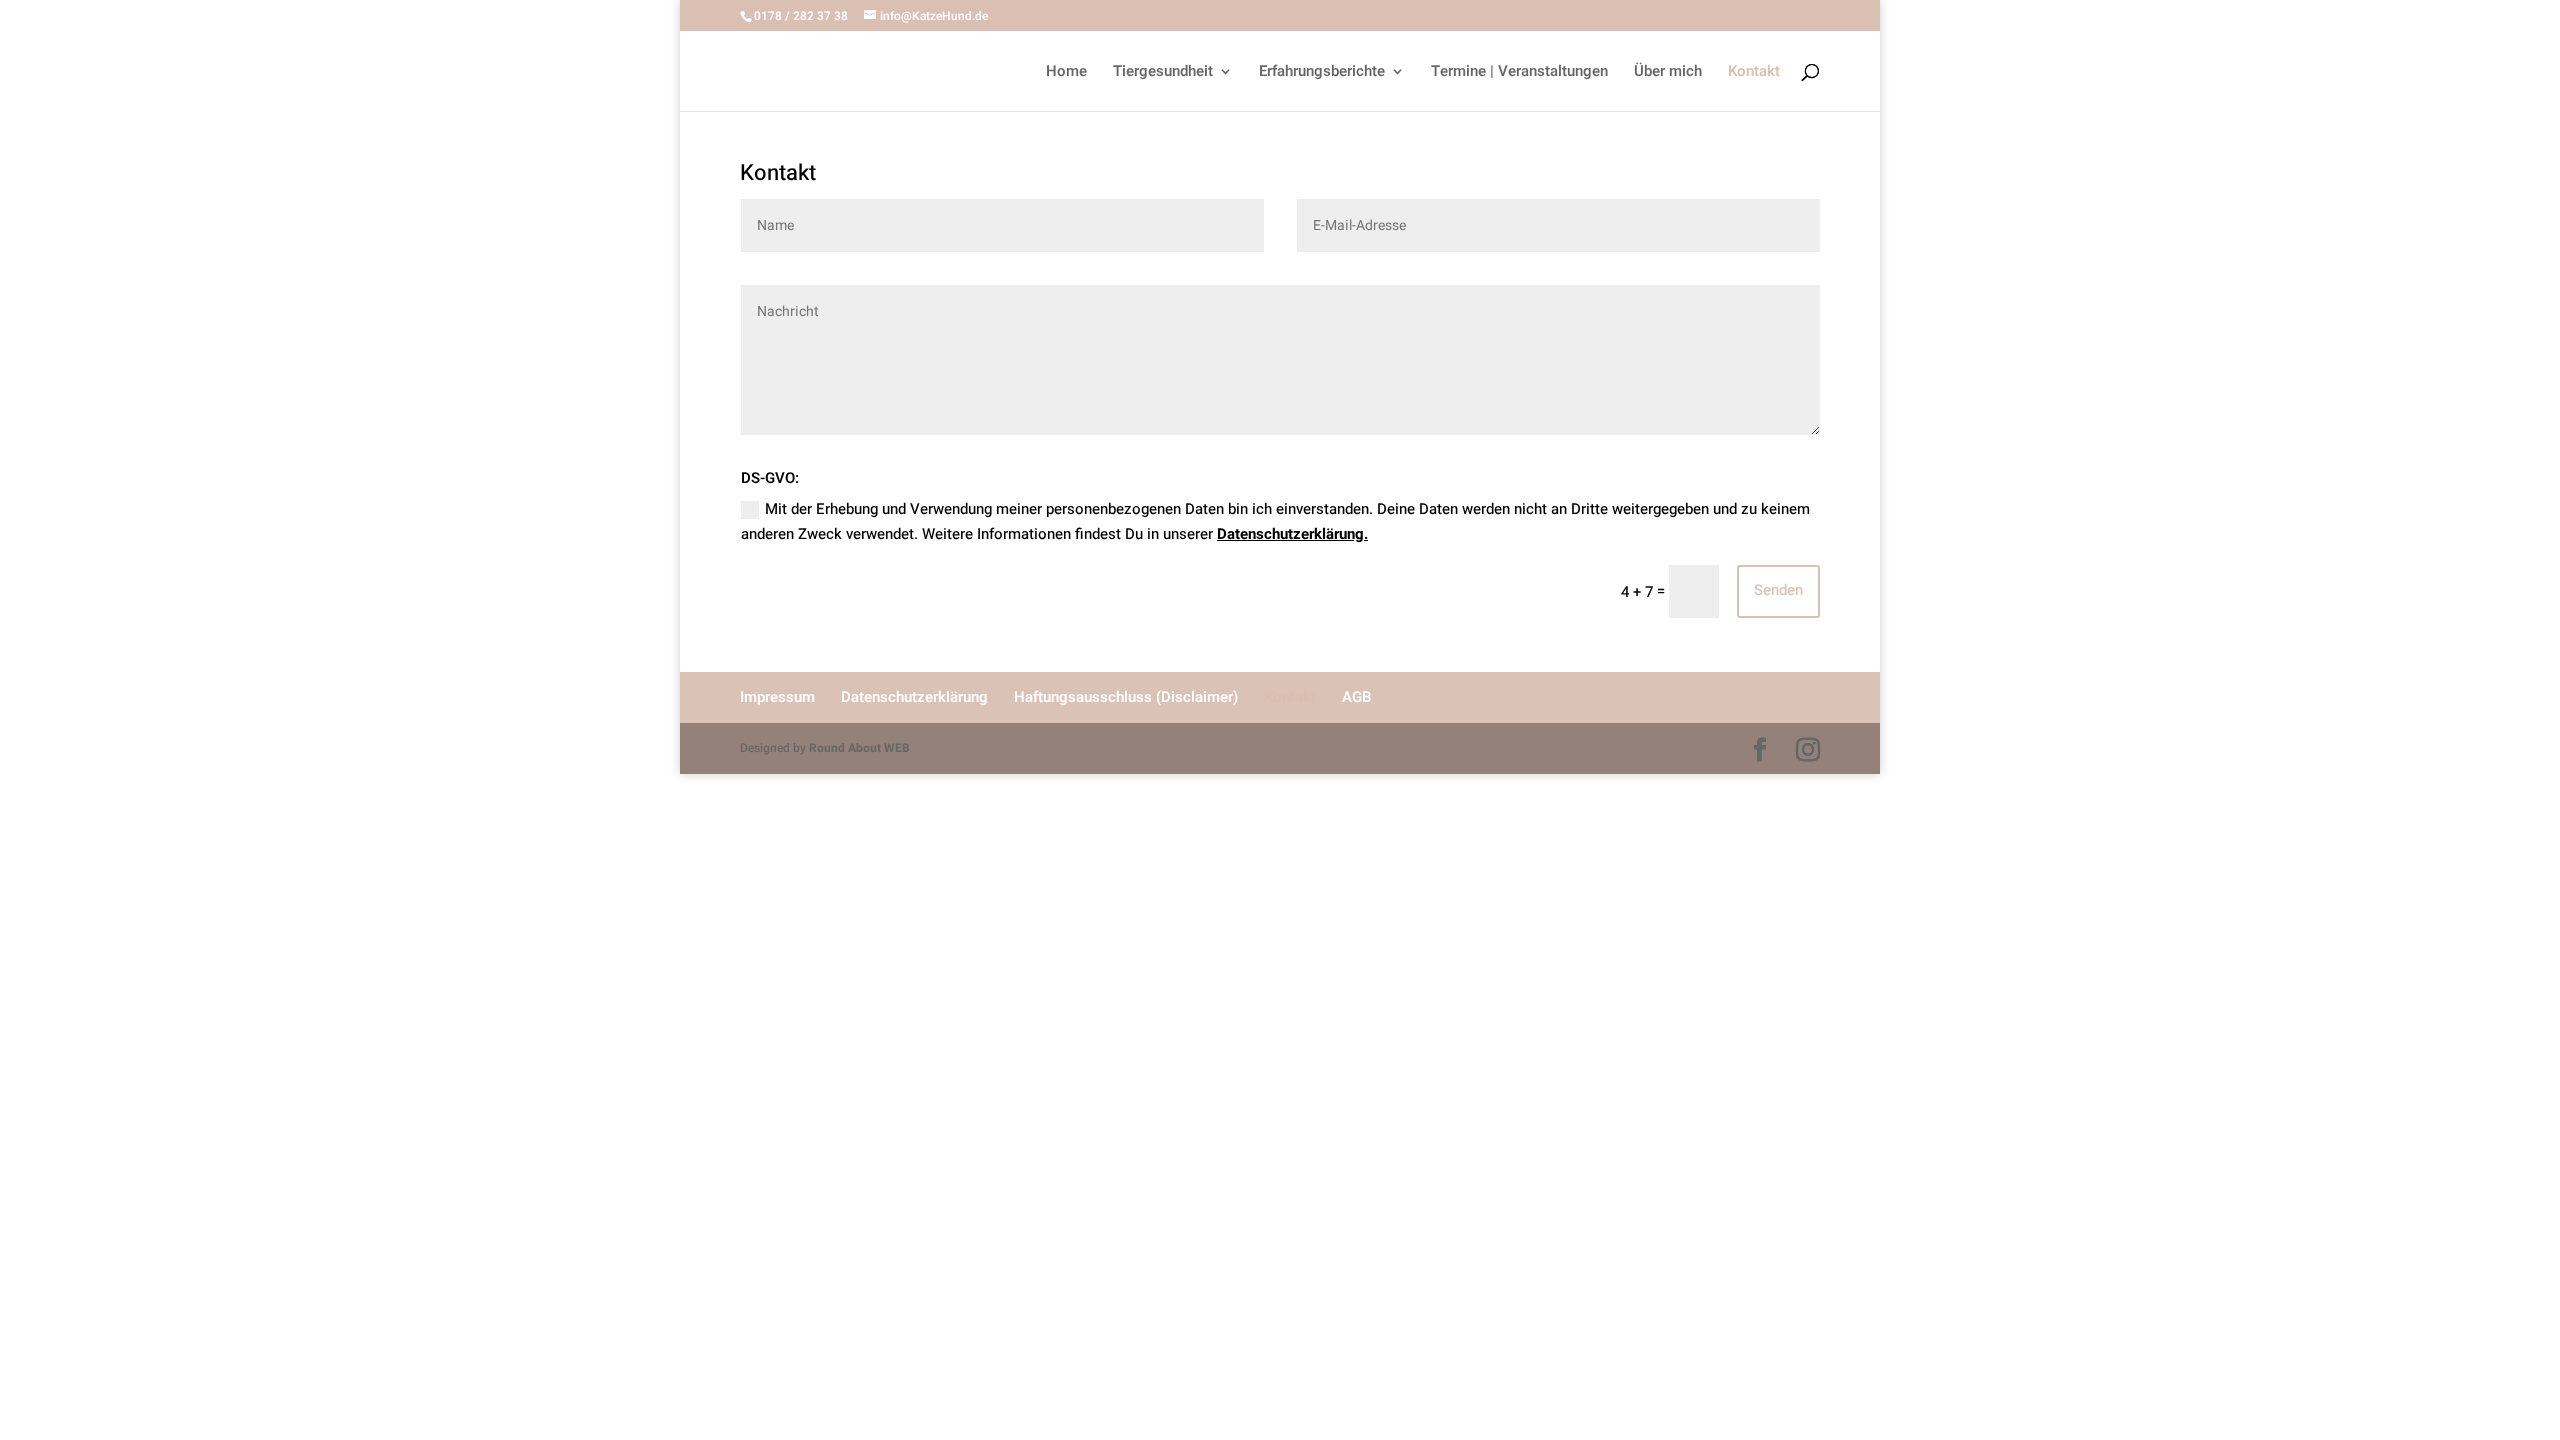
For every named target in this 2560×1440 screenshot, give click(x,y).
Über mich (1668, 73)
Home (1066, 73)
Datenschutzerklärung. (1292, 534)
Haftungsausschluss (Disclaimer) (1126, 697)
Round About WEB (859, 748)
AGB (1357, 697)
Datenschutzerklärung (914, 697)
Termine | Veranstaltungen (1519, 73)
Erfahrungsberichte (1322, 73)
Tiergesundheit (1163, 73)
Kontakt (1754, 73)
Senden (1778, 590)
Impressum (777, 697)
